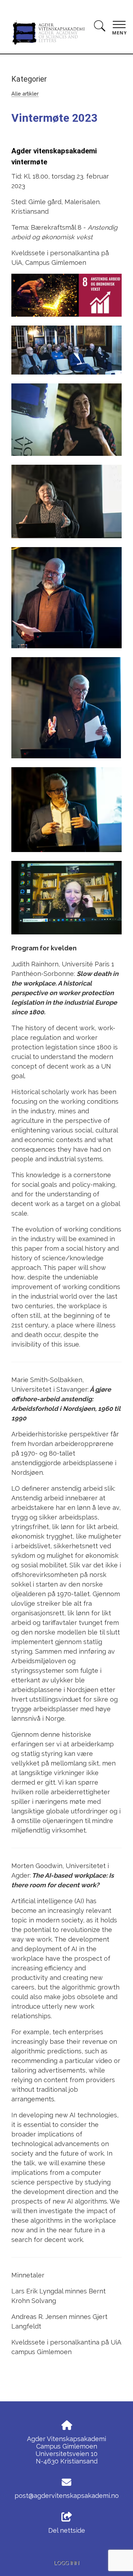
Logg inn (66, 2563)
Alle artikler (25, 94)
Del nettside (67, 2530)
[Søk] (100, 27)
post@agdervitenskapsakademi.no (67, 2496)
